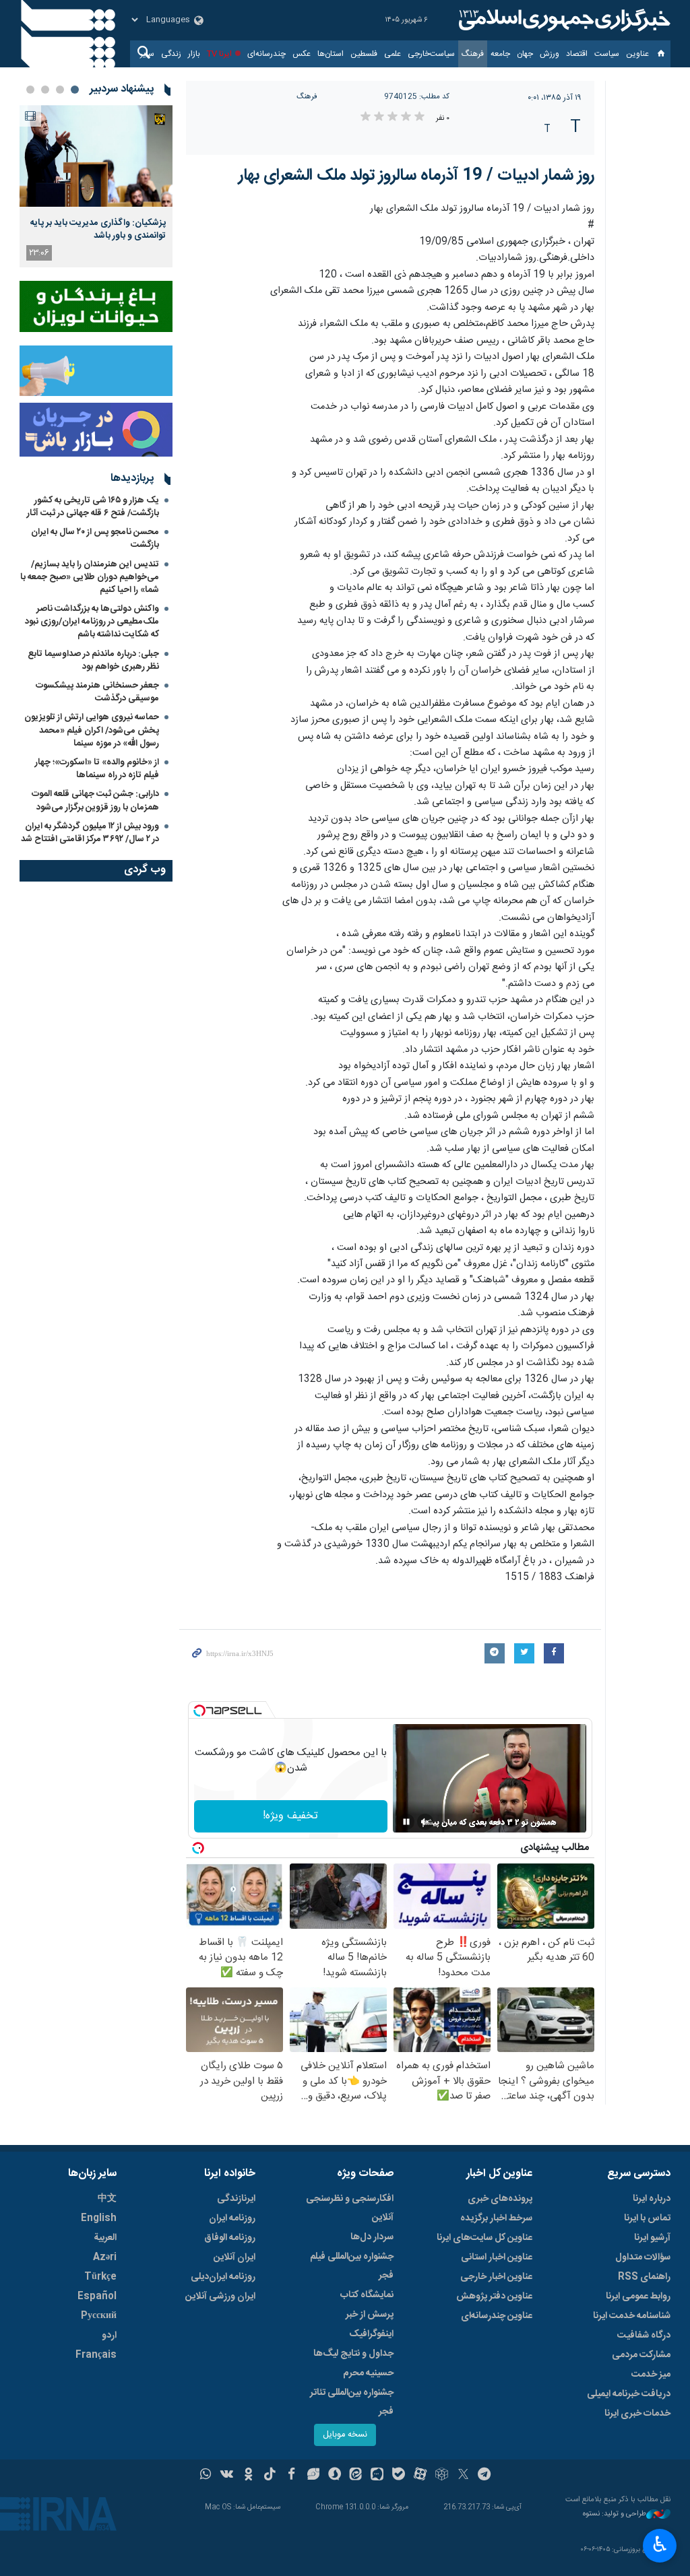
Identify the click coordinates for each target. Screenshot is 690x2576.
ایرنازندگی (236, 2199)
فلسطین (364, 54)
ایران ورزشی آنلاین (220, 2297)
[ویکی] (227, 2476)
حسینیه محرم (368, 2373)
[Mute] (425, 1822)
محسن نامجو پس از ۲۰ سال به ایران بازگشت (95, 538)
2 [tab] (60, 90)
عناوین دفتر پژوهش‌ (494, 2297)
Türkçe (100, 2277)
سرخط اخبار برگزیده (496, 2218)
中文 (107, 2199)
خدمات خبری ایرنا (637, 2414)
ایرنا (563, 20)
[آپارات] (420, 2476)
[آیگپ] (377, 2476)
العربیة (105, 2238)
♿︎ (660, 2544)
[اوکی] (248, 2476)
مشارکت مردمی (641, 2355)
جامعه (500, 54)
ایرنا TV (219, 54)
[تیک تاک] (270, 2476)
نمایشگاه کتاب (367, 2295)
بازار (194, 54)
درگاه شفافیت (644, 2336)
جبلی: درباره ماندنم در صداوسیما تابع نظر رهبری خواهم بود (93, 660)
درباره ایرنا (652, 2199)
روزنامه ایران (232, 2218)
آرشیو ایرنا (652, 2238)
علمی (393, 54)
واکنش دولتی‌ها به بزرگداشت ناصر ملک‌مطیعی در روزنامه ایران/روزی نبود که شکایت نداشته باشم (92, 622)
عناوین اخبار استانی (497, 2257)
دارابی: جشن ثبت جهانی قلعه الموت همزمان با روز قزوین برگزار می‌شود (95, 800)
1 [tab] (75, 90)
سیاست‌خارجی (431, 54)
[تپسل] (199, 1711)
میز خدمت (651, 2375)
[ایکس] (463, 2476)
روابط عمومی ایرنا (638, 2297)
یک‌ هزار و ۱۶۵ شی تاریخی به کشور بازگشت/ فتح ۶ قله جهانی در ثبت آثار (93, 507)
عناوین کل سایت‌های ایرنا (484, 2238)
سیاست (607, 54)
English (99, 2218)
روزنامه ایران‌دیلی (223, 2277)
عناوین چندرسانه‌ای (497, 2316)
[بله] (399, 2476)
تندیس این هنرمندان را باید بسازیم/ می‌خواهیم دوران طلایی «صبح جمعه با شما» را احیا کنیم (90, 577)
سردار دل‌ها (372, 2237)
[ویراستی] (313, 2476)
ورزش (550, 54)
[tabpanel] (96, 186)
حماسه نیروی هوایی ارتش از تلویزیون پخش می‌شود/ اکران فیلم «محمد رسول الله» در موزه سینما (92, 730)
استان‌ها (331, 54)
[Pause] (406, 1822)
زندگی (171, 54)
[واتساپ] (206, 2476)
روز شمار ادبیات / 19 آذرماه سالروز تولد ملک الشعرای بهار (416, 176)
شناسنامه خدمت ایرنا (632, 2316)
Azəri (105, 2257)
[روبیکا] (442, 2476)
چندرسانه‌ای (266, 54)
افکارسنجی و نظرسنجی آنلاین (350, 2208)
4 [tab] (30, 90)
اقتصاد (577, 54)
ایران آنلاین (234, 2257)
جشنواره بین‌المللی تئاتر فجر (352, 2402)
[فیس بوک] (291, 2476)
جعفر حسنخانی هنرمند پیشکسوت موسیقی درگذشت (97, 692)
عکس (302, 54)
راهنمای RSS (644, 2277)
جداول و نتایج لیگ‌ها (353, 2354)
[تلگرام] (485, 2476)
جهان (525, 54)
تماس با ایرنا (647, 2218)
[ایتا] (356, 2476)
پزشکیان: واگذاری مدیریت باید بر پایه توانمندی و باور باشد (98, 229)
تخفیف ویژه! (290, 1816)
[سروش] (335, 2476)
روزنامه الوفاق (230, 2238)
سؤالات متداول (643, 2257)
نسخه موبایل (345, 2435)
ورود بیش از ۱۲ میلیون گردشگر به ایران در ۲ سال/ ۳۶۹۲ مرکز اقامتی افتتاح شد (90, 833)
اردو (109, 2336)
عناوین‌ (637, 54)
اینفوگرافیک (371, 2334)
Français (96, 2355)
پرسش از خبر (370, 2315)
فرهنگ (473, 54)
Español (97, 2297)
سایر (147, 54)
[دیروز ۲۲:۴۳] (96, 156)
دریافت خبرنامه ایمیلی (629, 2394)
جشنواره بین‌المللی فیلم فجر (352, 2266)
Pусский (99, 2316)
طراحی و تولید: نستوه (615, 2514)
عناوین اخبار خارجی (496, 2277)
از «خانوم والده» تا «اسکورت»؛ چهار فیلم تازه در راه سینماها (97, 769)
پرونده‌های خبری (500, 2199)
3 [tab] (45, 90)
